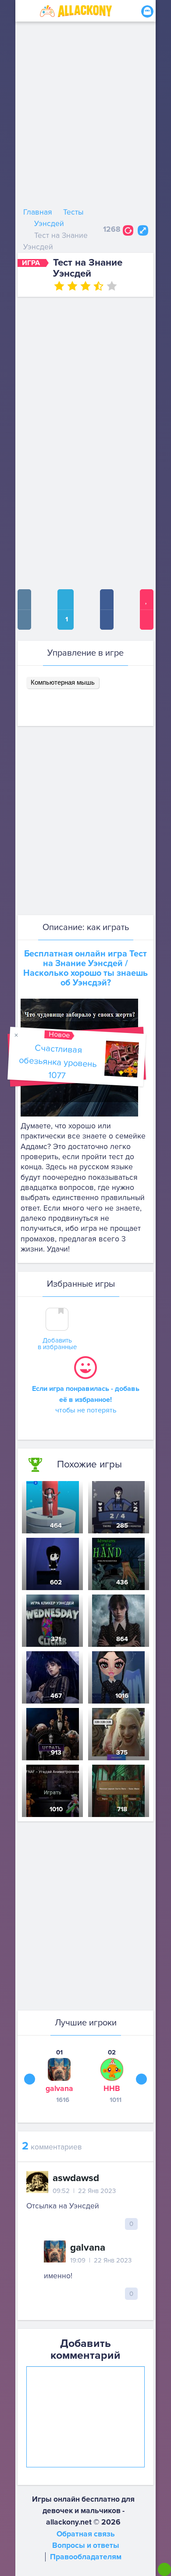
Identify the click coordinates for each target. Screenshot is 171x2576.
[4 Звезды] (99, 286)
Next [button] (141, 2079)
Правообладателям (86, 2557)
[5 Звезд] (112, 286)
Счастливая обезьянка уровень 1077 (57, 1062)
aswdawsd (76, 2178)
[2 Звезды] (72, 286)
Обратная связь (86, 2534)
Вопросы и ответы (86, 2545)
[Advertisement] (85, 117)
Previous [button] (30, 2079)
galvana (59, 2089)
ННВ (112, 2089)
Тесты (73, 212)
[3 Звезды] (85, 286)
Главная (38, 212)
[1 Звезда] (59, 286)
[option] (59, 2076)
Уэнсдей (49, 224)
